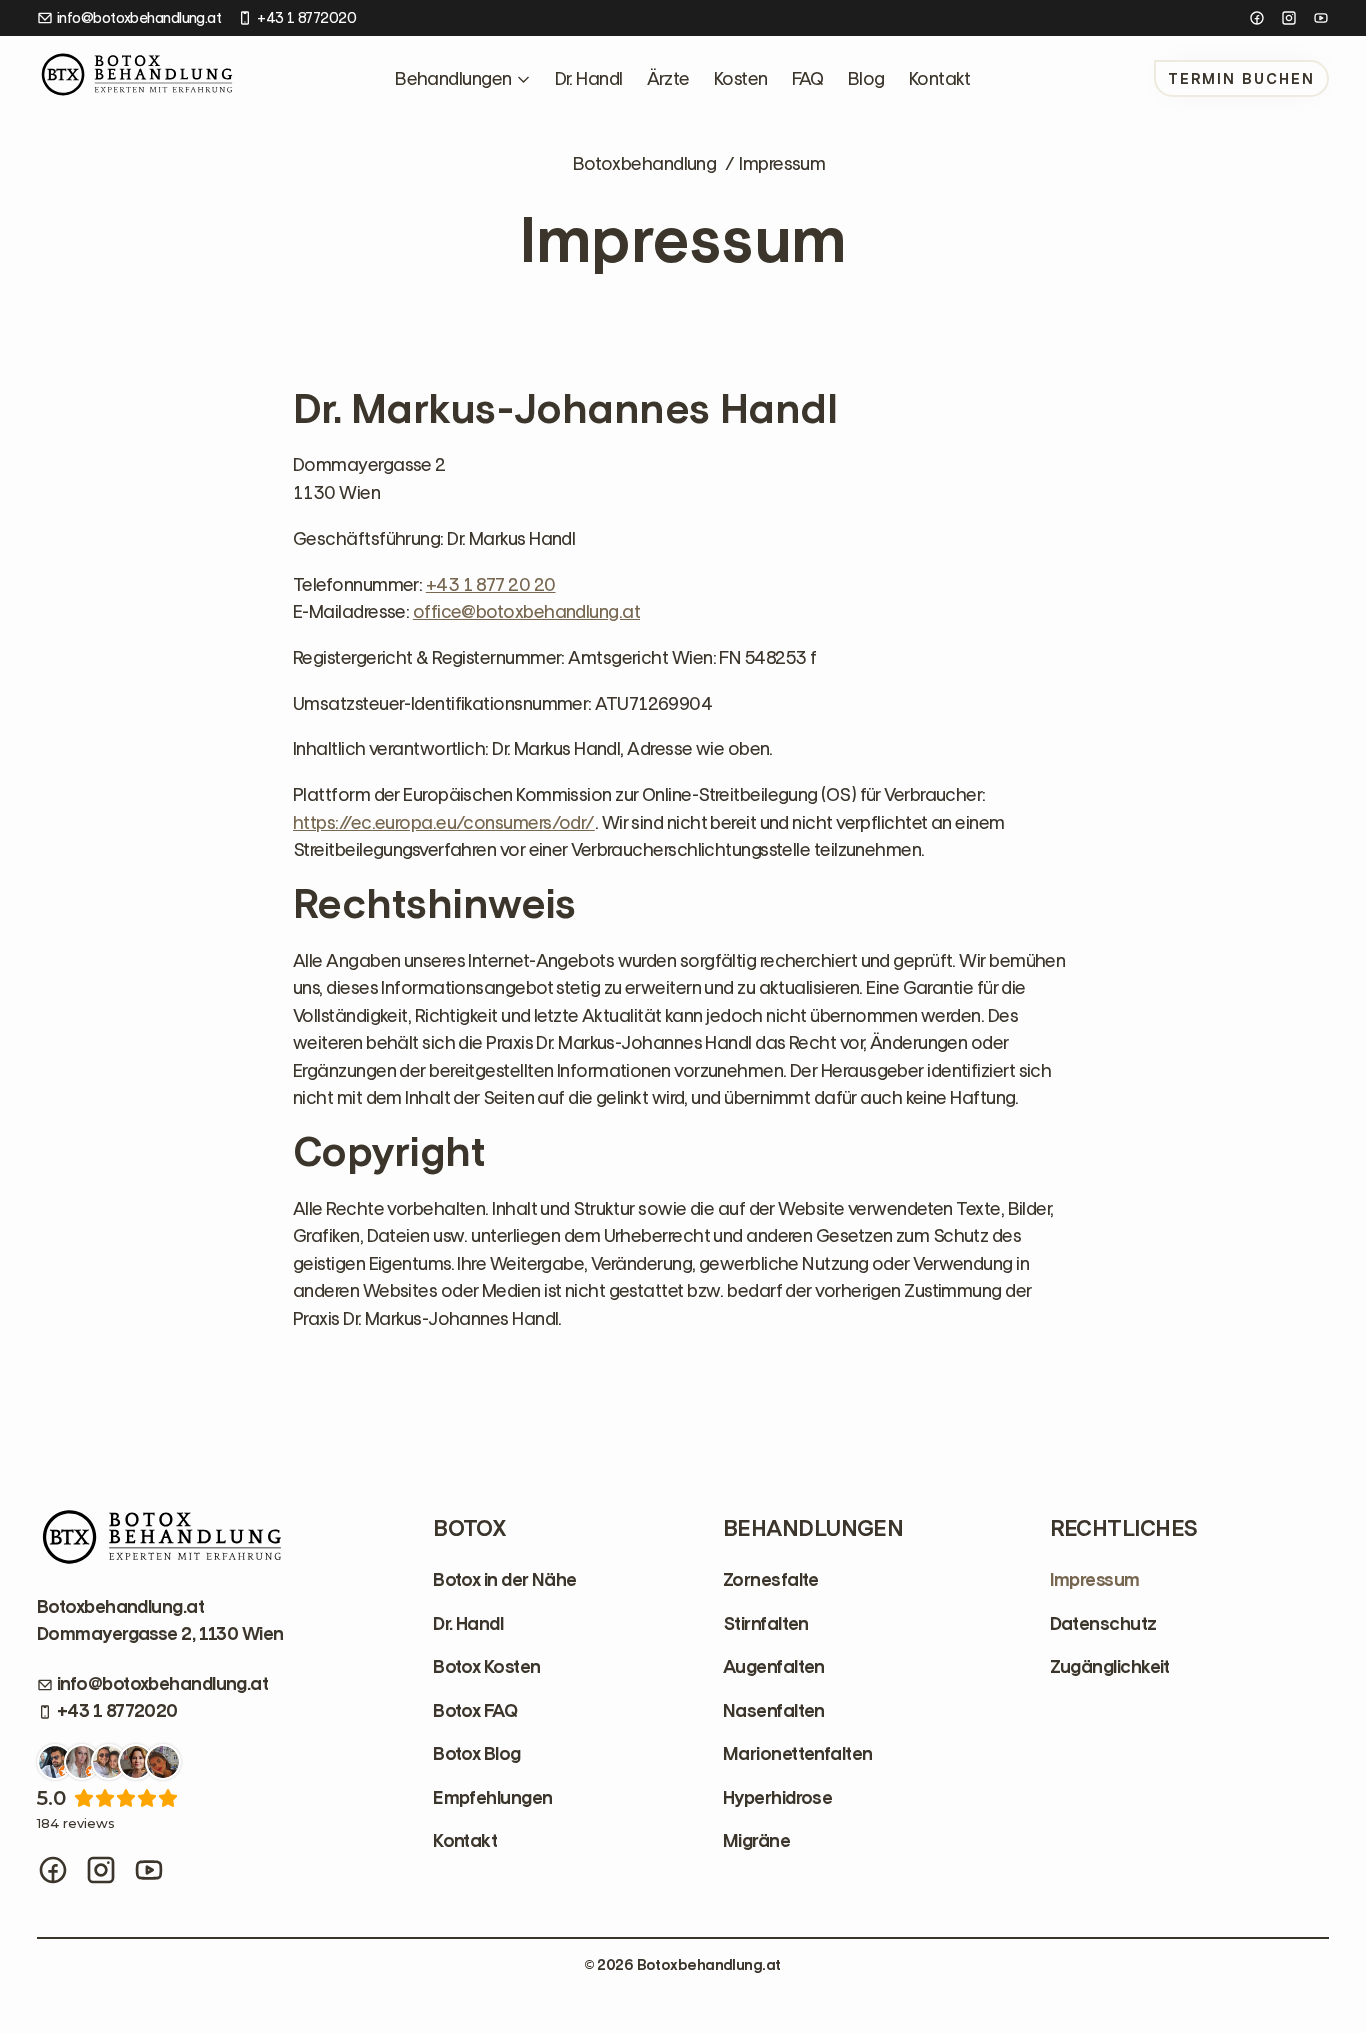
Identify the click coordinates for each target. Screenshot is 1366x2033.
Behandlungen (453, 78)
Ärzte (668, 78)
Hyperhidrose (777, 1798)
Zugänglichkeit (1110, 1667)
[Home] (137, 78)
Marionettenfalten (798, 1754)
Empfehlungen (492, 1798)
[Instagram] (1289, 18)
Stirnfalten (766, 1624)
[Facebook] (1257, 18)
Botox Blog (477, 1754)
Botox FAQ (475, 1711)
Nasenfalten (774, 1711)
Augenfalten (774, 1667)
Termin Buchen (1241, 79)
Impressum (1095, 1580)
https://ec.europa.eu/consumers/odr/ (444, 822)
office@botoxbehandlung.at (526, 611)
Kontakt (940, 78)
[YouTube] (1321, 18)
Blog (866, 78)
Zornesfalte (771, 1580)
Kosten (741, 78)
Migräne (756, 1841)
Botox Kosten (486, 1667)
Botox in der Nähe (505, 1580)
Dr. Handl (589, 78)
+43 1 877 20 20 (491, 584)
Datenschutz (1103, 1624)
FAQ (808, 78)
